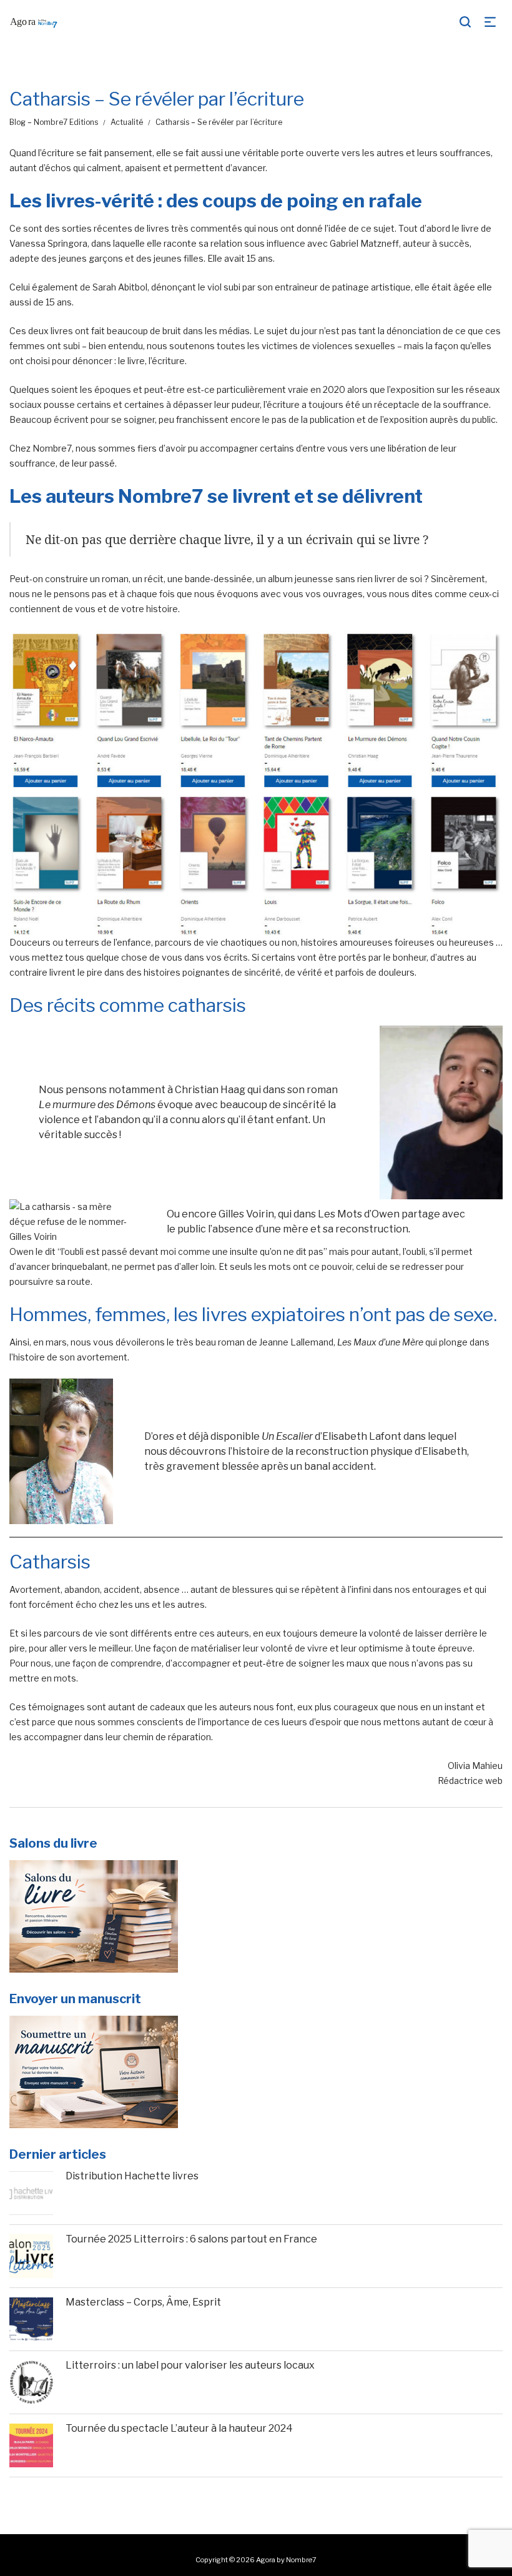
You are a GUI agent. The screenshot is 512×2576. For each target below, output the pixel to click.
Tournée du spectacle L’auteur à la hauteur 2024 (179, 2428)
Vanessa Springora (48, 243)
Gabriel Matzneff (364, 243)
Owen (22, 1251)
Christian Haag (209, 1090)
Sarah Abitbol (120, 287)
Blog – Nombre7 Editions (54, 122)
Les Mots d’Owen (359, 1214)
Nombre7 (52, 448)
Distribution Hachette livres (132, 2176)
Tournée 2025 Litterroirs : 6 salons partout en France (191, 2239)
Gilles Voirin (246, 1214)
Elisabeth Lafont (362, 1436)
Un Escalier (287, 1436)
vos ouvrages (334, 594)
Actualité (127, 122)
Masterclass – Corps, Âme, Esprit (143, 2302)
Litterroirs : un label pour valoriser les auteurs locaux (190, 2365)
